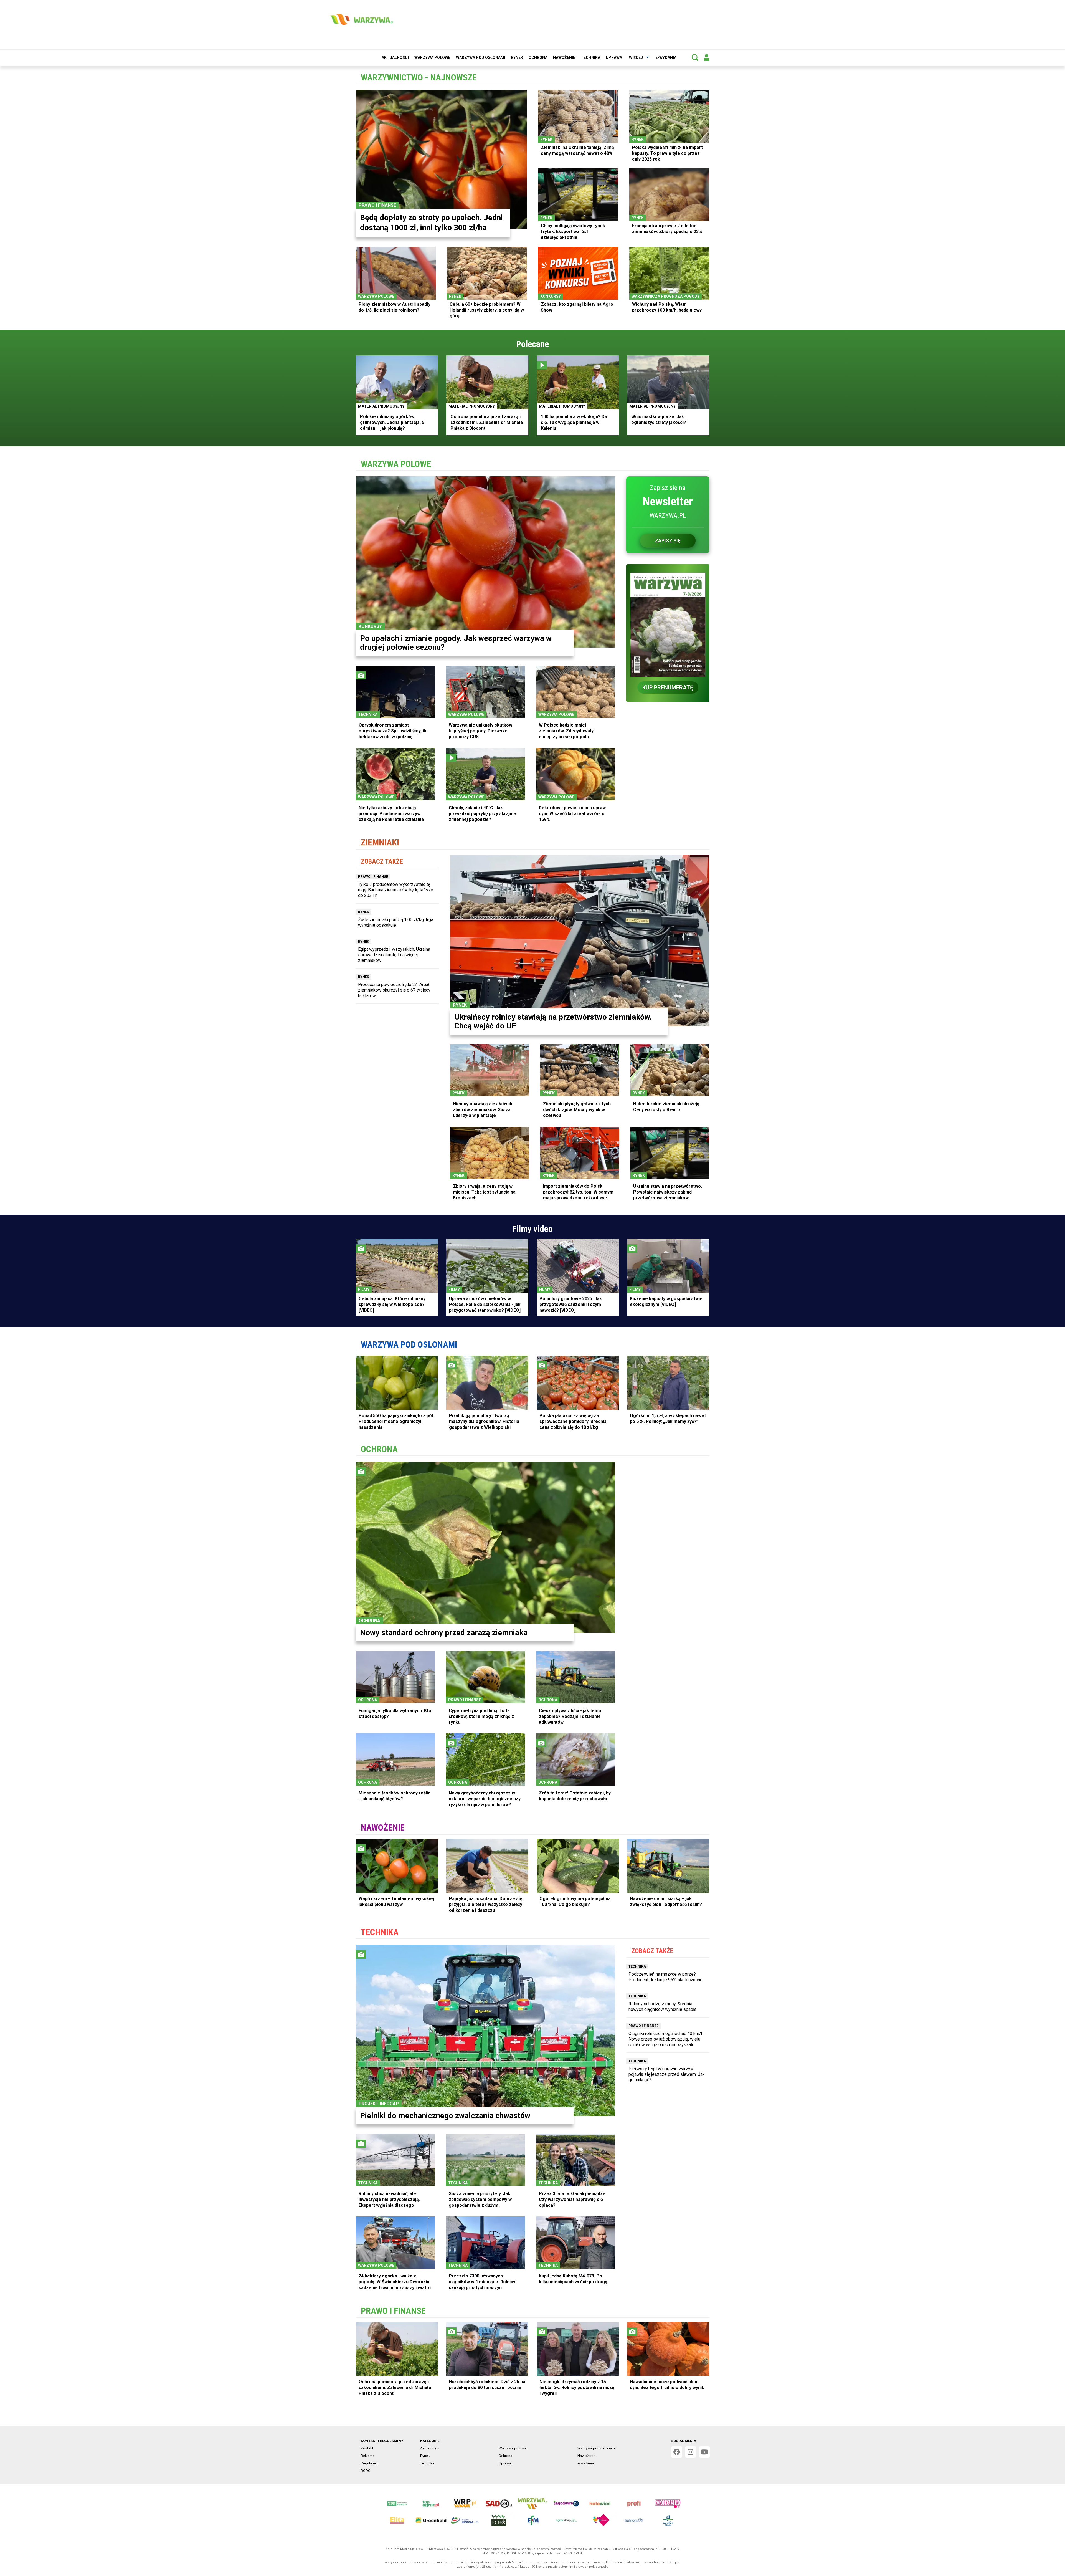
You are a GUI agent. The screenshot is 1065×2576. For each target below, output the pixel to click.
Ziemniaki (380, 842)
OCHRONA (379, 1449)
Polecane (532, 344)
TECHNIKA (380, 1932)
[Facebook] (677, 2452)
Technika (590, 57)
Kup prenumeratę (668, 687)
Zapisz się (668, 541)
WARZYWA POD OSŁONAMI (409, 1344)
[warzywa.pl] (361, 19)
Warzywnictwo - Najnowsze (419, 77)
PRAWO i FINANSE (393, 2311)
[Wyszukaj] (695, 57)
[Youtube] (704, 2452)
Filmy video (532, 1229)
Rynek (517, 57)
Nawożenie (564, 57)
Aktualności (395, 57)
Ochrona (538, 57)
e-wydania (666, 57)
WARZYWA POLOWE (396, 464)
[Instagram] (691, 2452)
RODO (366, 2471)
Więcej (636, 57)
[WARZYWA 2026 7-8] (668, 621)
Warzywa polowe (432, 57)
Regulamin (369, 2463)
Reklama (368, 2456)
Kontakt (367, 2448)
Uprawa (614, 57)
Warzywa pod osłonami (481, 57)
